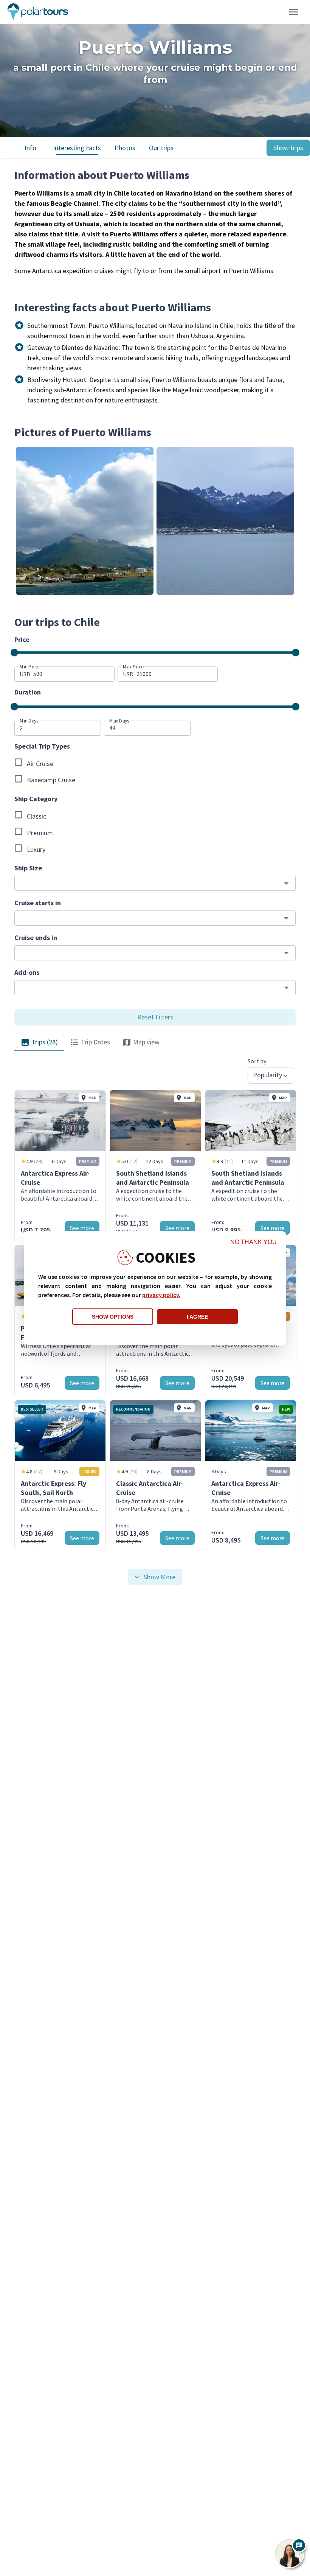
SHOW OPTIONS (113, 1317)
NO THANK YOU (253, 1242)
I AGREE (197, 1317)
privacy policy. (161, 1295)
